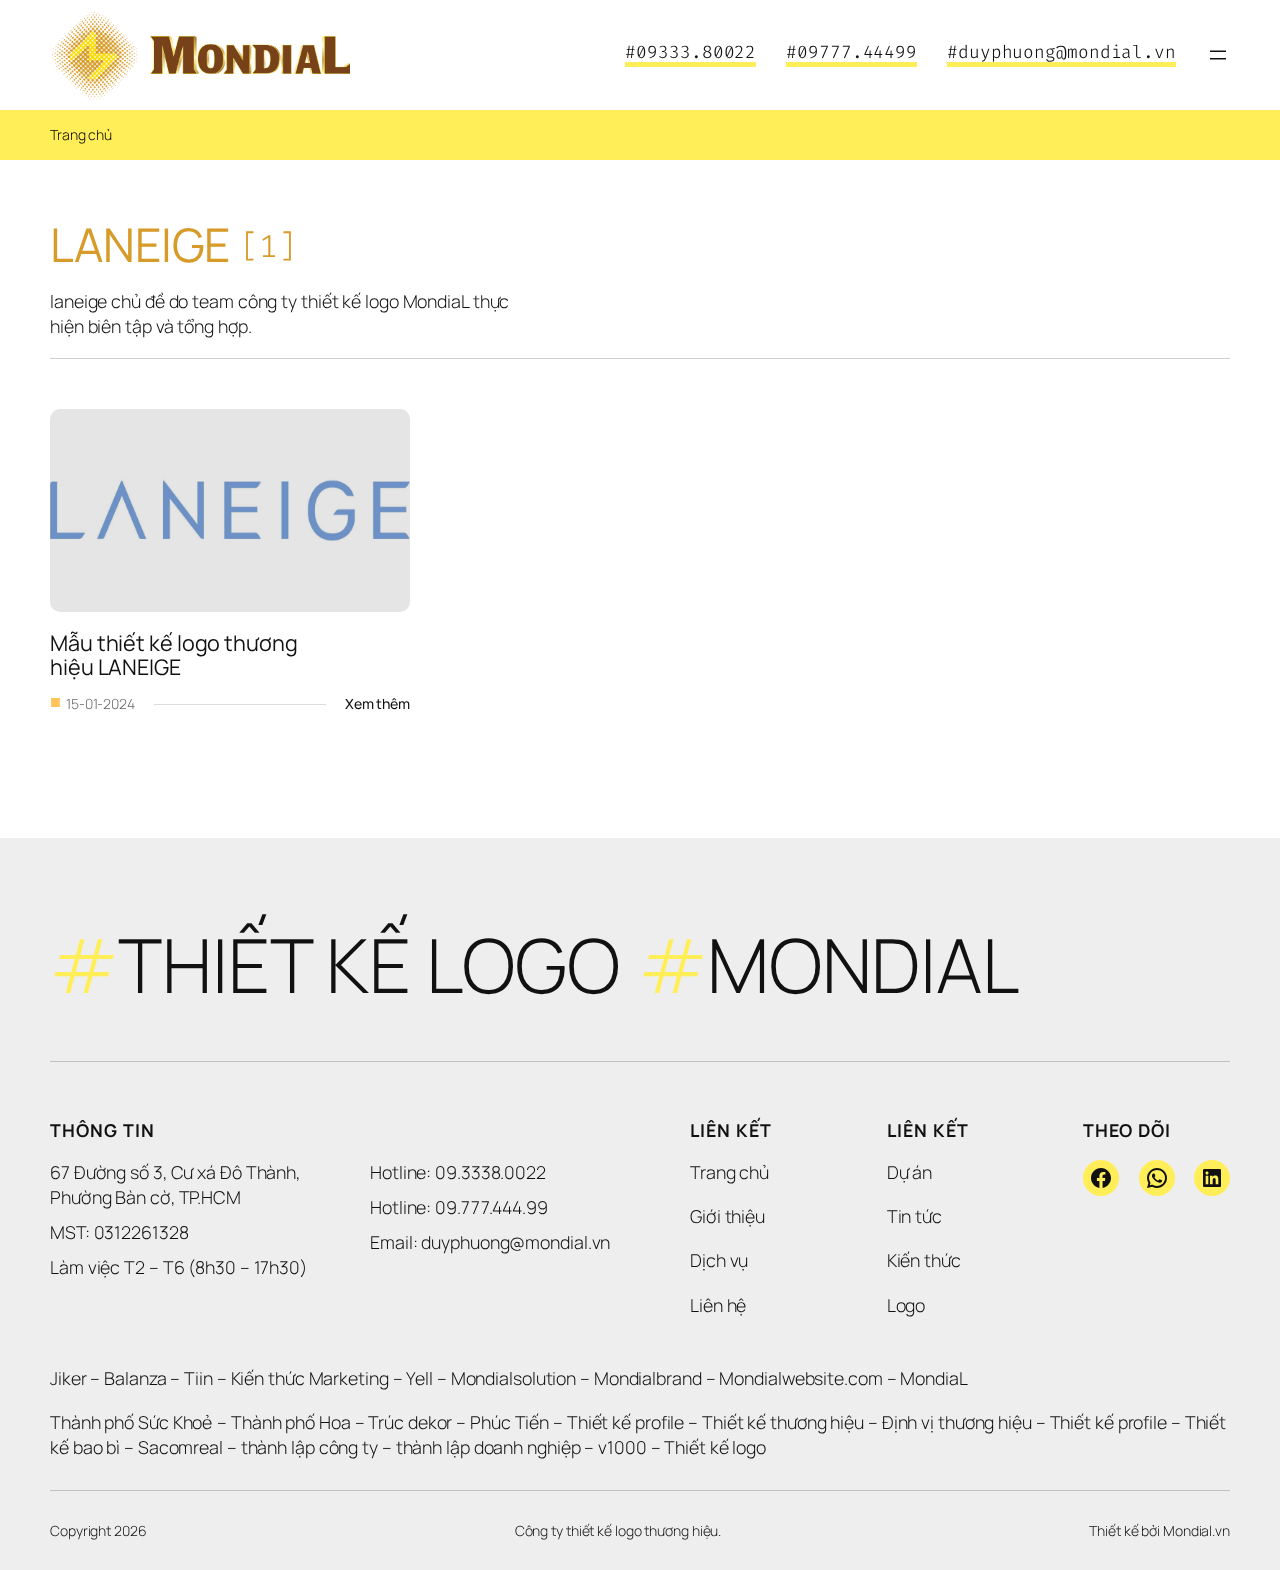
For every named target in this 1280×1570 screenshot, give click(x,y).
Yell (419, 1378)
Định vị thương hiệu (959, 1422)
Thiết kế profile (625, 1422)
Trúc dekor (410, 1422)
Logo (906, 1305)
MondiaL (933, 1378)
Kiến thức (924, 1260)
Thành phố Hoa (293, 1422)
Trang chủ (81, 134)
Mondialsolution (514, 1378)
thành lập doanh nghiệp (488, 1447)
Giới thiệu (727, 1216)
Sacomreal (180, 1447)
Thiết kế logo (715, 1447)
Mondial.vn (1196, 1530)
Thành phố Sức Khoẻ (131, 1422)
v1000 (622, 1447)
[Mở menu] (1218, 55)
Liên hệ (718, 1305)
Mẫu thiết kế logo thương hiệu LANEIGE (176, 654)
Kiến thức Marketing (310, 1378)
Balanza (135, 1378)
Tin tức (914, 1216)
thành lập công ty (309, 1447)
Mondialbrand (648, 1378)
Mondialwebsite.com (800, 1378)
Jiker (70, 1378)
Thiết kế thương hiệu (783, 1422)
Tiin (198, 1378)
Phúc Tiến (511, 1422)
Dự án (910, 1172)
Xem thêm (377, 704)
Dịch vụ (719, 1260)
